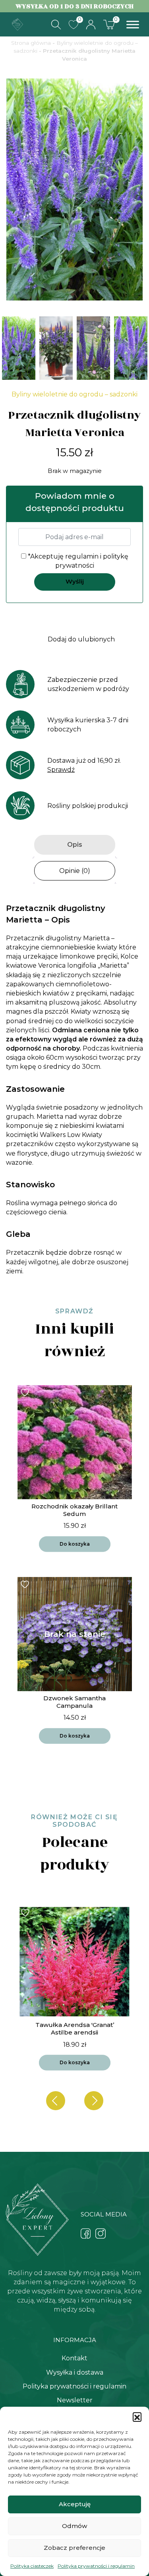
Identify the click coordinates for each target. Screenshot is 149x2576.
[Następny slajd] (94, 2101)
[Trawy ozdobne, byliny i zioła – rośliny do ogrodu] (17, 24)
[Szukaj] (56, 25)
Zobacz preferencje (74, 2548)
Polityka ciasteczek (32, 2566)
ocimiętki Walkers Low (45, 1135)
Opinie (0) (75, 871)
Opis (75, 845)
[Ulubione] (74, 25)
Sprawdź (61, 770)
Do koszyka (75, 1544)
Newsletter (75, 2400)
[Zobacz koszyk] (109, 24)
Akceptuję (75, 2504)
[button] (137, 2417)
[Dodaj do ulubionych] (26, 1392)
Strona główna (31, 43)
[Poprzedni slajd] (56, 2101)
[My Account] (91, 25)
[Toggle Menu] (133, 24)
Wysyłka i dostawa (75, 2372)
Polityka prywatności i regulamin (96, 2566)
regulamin (82, 556)
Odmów (74, 2526)
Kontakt (74, 2358)
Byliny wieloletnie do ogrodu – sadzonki (74, 394)
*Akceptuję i (77, 561)
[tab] (75, 845)
